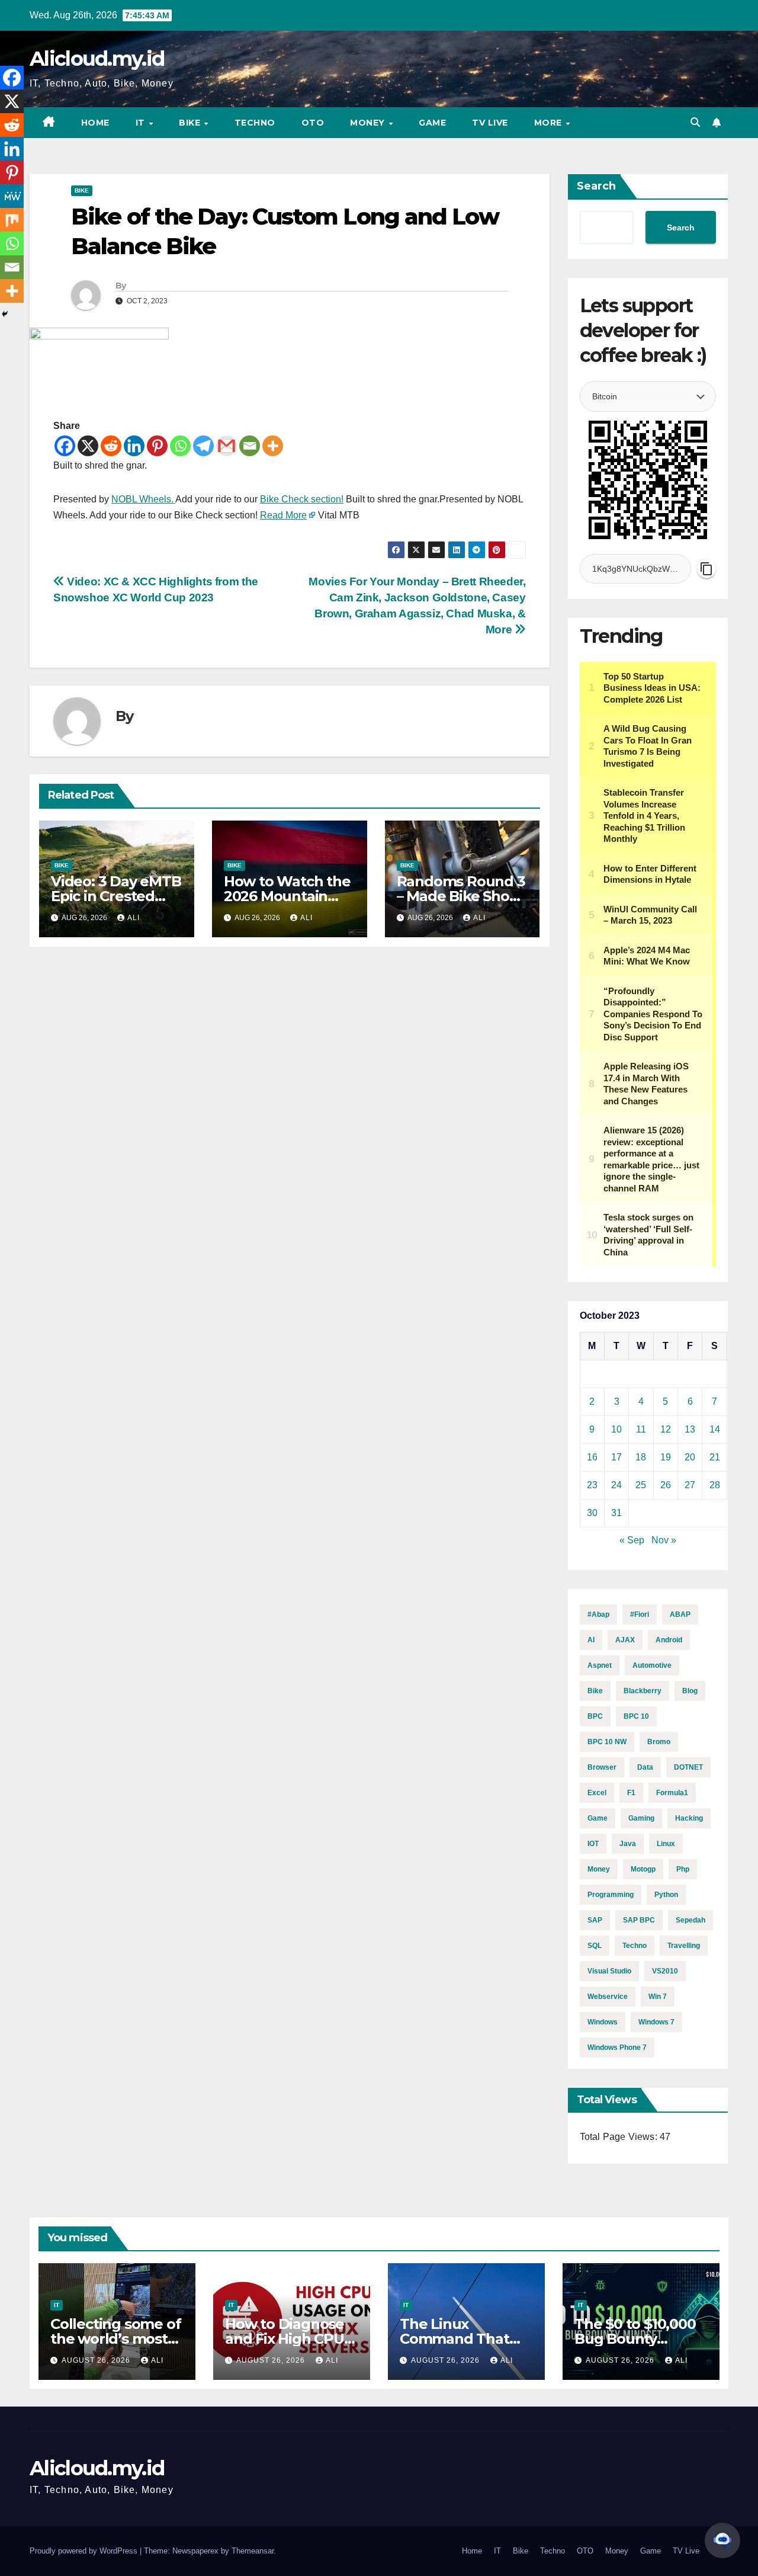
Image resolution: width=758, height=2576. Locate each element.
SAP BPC (639, 1920)
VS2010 (665, 1971)
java (628, 1844)
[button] (695, 122)
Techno (255, 123)
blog (690, 1691)
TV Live (490, 123)
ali (134, 918)
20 (690, 1457)
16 (592, 1457)
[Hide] (5, 314)
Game (432, 123)
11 (641, 1429)
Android (669, 1640)
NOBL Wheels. (143, 499)
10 (616, 1429)
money (599, 1869)
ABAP (680, 1614)
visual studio (609, 1971)
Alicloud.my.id (97, 59)
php (683, 1869)
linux (666, 1844)
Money (369, 123)
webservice (608, 1997)
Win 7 (658, 1997)
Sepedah (690, 1920)
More (550, 123)
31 (616, 1513)
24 (616, 1485)
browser (602, 1767)
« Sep (632, 1540)
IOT (593, 1844)
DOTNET (688, 1767)
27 (690, 1485)
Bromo (659, 1742)
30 (592, 1513)
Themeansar (253, 2551)
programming (611, 1895)
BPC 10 (636, 1716)
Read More (283, 515)
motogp (643, 1869)
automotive (652, 1665)
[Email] (250, 446)
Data (645, 1767)
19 (666, 1457)
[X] (88, 446)
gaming (641, 1818)
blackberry (643, 1691)
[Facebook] (65, 446)
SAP (595, 1920)
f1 (631, 1793)
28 (715, 1485)
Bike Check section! (302, 499)
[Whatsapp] (180, 446)
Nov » (664, 1540)
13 (690, 1429)
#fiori (640, 1614)
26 (666, 1485)
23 (592, 1485)
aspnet (600, 1665)
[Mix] (12, 220)
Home (95, 123)
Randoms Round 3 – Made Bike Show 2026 (461, 896)
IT (142, 123)
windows (603, 2022)
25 (641, 1485)
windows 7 (656, 2022)
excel (597, 1793)
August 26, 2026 (97, 2360)
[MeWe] (12, 196)
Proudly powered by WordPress (85, 2551)
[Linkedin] (134, 446)
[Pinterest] (157, 446)
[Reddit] (111, 446)
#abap (598, 1614)
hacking (689, 1818)
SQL (595, 1946)
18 (641, 1457)
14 (715, 1429)
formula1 (672, 1793)
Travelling (684, 1946)
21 (715, 1457)
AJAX (625, 1640)
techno (635, 1946)
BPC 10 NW (607, 1742)
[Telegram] (203, 446)
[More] (273, 446)
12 (666, 1429)
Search (596, 186)
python (666, 1895)
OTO (313, 123)
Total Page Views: (620, 2137)
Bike (191, 123)
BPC (595, 1716)
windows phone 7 (617, 2048)
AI (591, 1640)
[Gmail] (227, 446)
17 (616, 1457)
